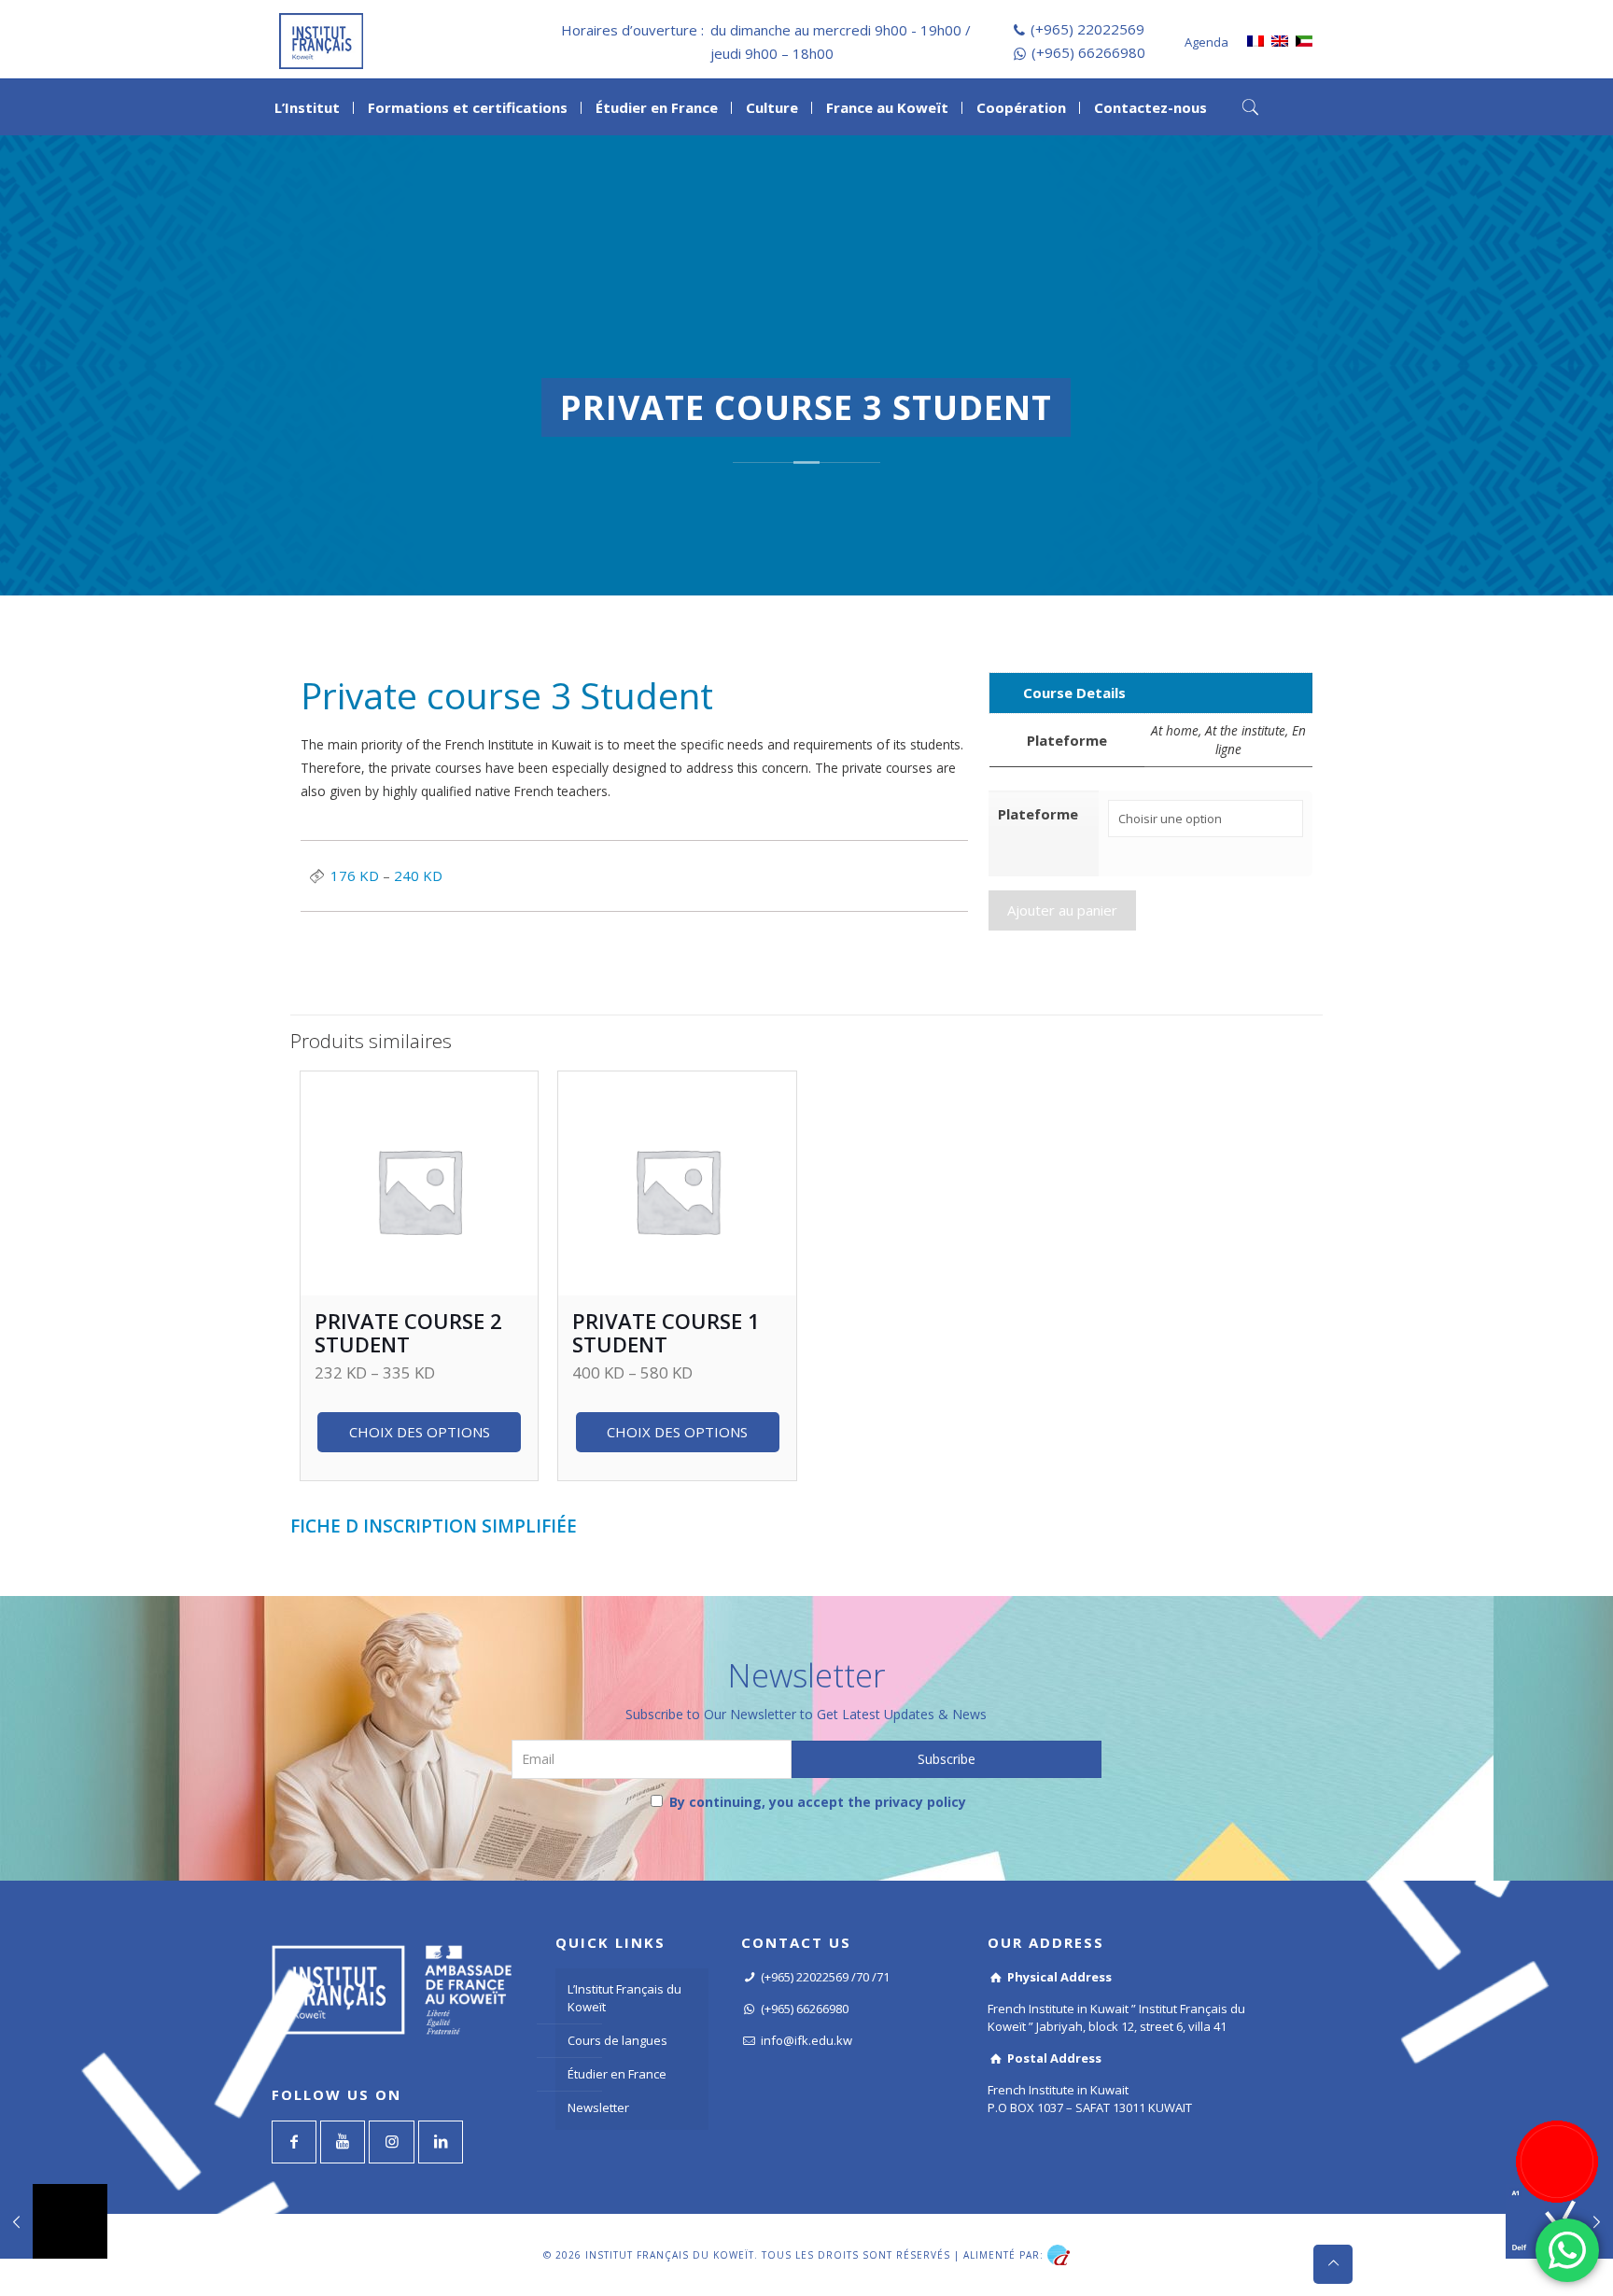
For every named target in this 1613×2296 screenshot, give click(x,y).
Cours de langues (617, 2040)
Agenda (1206, 42)
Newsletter (598, 2107)
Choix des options (420, 1432)
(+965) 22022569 (1087, 29)
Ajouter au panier (1062, 910)
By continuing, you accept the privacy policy (816, 1802)
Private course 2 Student (408, 1332)
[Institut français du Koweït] (321, 39)
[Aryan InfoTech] (1059, 2254)
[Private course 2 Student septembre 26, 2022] (54, 2221)
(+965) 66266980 (1088, 52)
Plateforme (1038, 814)
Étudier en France (617, 2074)
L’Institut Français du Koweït (624, 1998)
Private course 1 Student (666, 1332)
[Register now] (1557, 2162)
